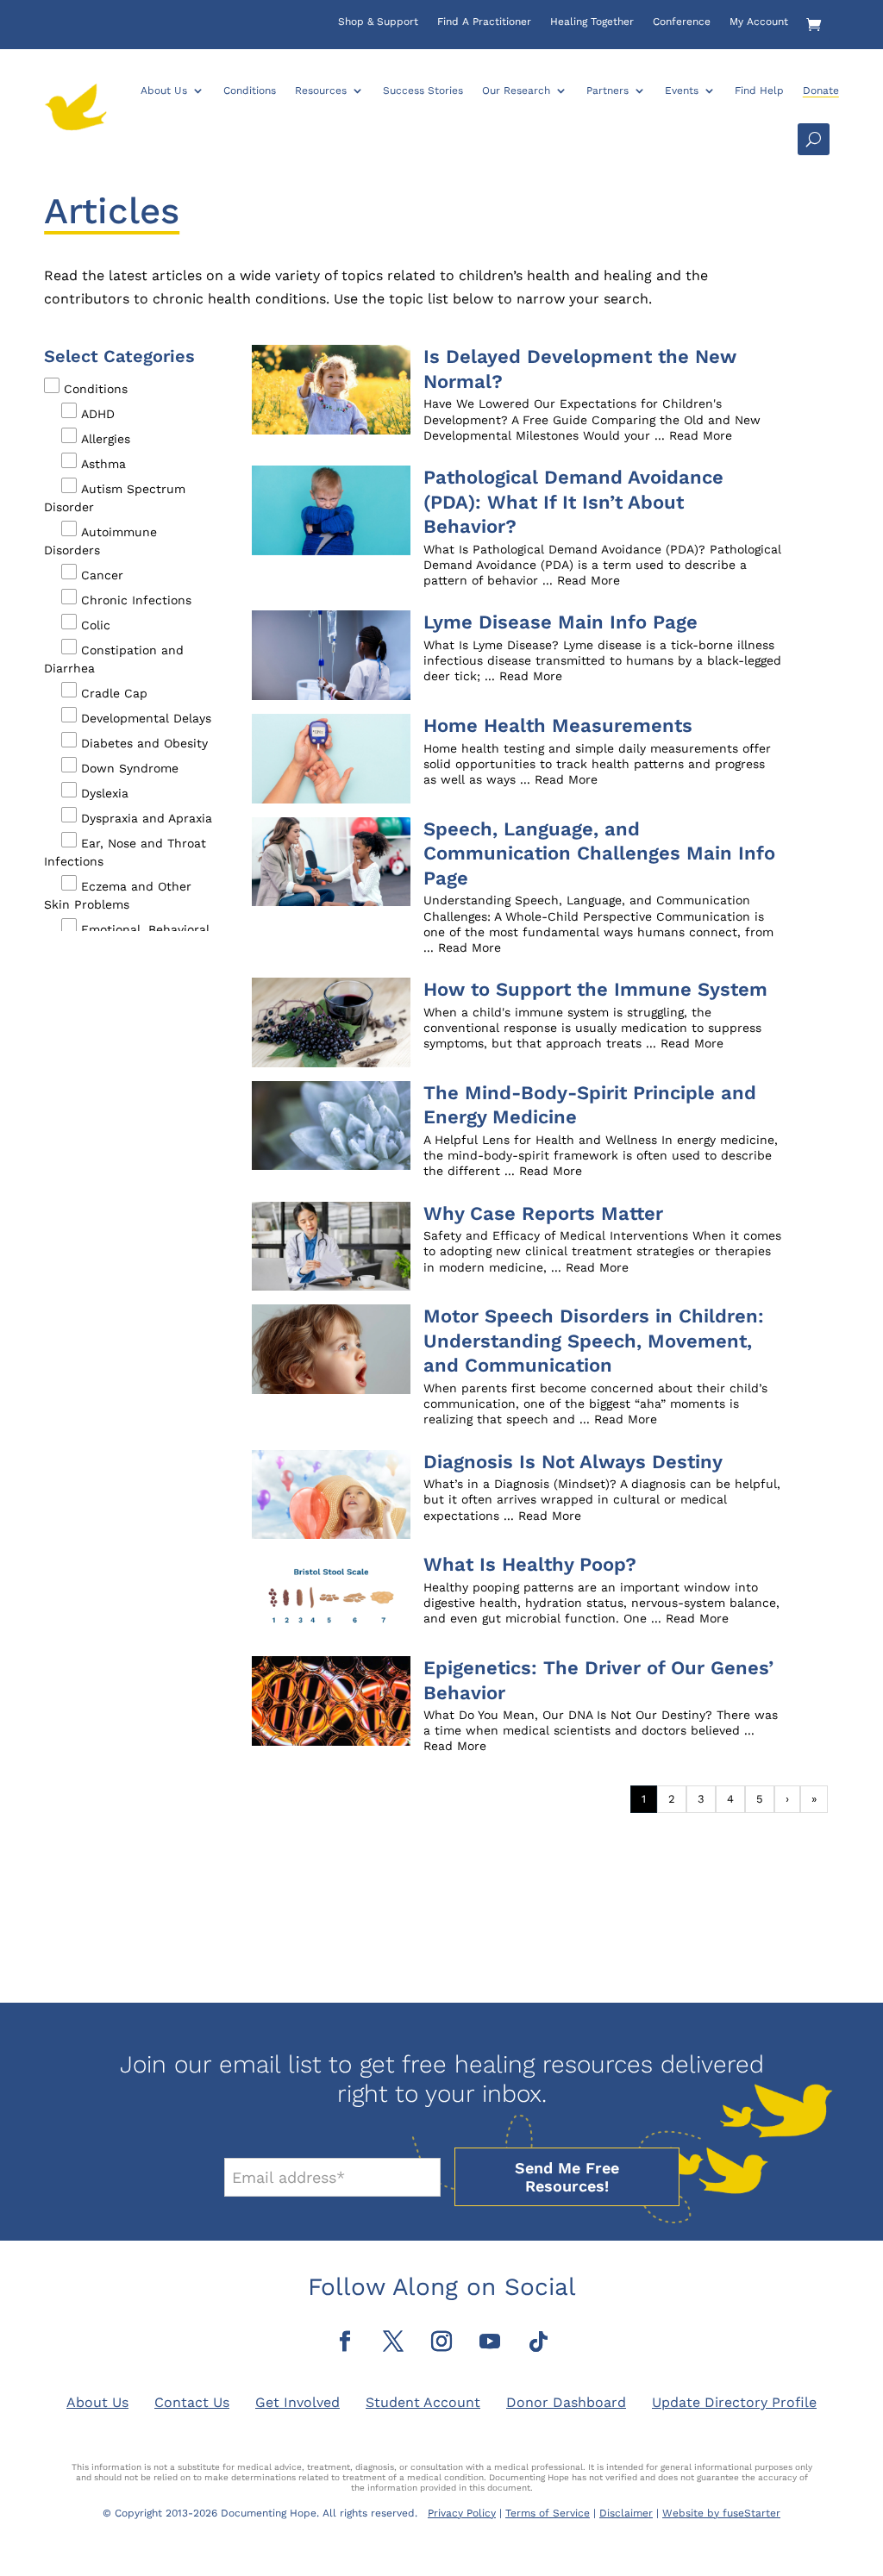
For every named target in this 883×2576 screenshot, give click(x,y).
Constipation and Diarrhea (114, 659)
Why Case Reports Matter (543, 1213)
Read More (701, 435)
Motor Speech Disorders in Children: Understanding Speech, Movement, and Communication (594, 1341)
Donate (821, 91)
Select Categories (119, 356)
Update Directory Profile (734, 2402)
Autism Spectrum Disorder (115, 498)
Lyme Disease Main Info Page (560, 622)
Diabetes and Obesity (144, 743)
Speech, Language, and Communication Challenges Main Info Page (599, 853)
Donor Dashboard (566, 2402)
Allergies (106, 439)
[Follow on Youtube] (490, 2342)
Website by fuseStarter (721, 2513)
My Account (759, 22)
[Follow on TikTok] (538, 2342)
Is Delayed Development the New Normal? (580, 369)
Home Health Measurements (558, 725)
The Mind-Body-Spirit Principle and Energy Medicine (590, 1105)
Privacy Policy (462, 2513)
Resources (321, 91)
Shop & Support (378, 22)
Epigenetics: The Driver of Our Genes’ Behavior (598, 1680)
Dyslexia (105, 793)
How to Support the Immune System (595, 989)
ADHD (98, 414)
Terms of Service (548, 2513)
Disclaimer (626, 2513)
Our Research (516, 91)
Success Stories (423, 91)
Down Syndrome (130, 768)
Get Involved (297, 2402)
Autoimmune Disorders (100, 541)
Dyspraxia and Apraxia (147, 818)
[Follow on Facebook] (345, 2342)
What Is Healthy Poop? (530, 1564)
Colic (96, 625)
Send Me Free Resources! (567, 2177)
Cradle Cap (114, 693)
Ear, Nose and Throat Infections (125, 852)
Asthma (103, 464)
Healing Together (592, 22)
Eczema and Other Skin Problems (118, 895)
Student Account (423, 2402)
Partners (607, 91)
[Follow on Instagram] (441, 2342)
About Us (164, 91)
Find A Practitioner (484, 22)
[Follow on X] (393, 2342)
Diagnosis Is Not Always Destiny (573, 1462)
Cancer (102, 575)
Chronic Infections (136, 600)
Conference (682, 22)
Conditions (250, 91)
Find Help (759, 91)
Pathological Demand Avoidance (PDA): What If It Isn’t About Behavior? (573, 502)
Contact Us (192, 2402)
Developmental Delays (146, 718)
